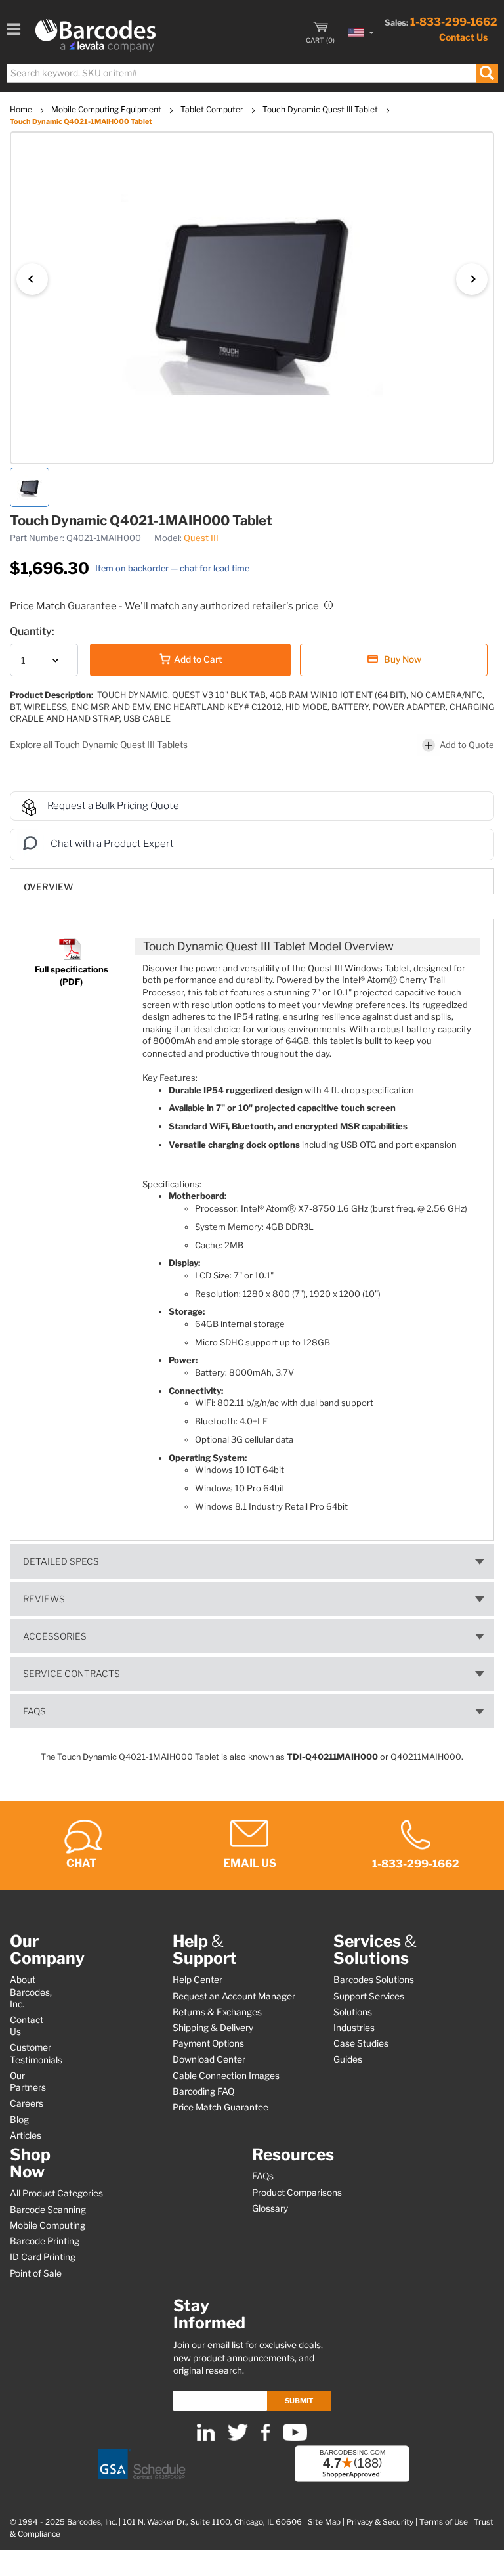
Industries (354, 2028)
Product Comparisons (297, 2193)
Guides (348, 2059)
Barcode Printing (45, 2241)
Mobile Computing (48, 2225)
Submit (299, 2401)
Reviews (44, 1599)
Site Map (324, 2522)
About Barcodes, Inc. (31, 1992)
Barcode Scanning (48, 2210)
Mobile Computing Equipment (107, 109)
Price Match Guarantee (220, 2107)
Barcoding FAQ (203, 2091)
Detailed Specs (61, 1561)
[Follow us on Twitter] (238, 2438)
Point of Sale (36, 2273)
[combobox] (252, 73)
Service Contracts (72, 1674)
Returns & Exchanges (217, 2012)
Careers (27, 2103)
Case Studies (361, 2043)
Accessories (55, 1636)
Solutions (353, 2012)
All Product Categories (56, 2193)
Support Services (369, 1996)
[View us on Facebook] (265, 2438)
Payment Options (208, 2043)
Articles (26, 2135)
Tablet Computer (213, 109)
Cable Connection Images (226, 2076)
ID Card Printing (43, 2257)
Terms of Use (444, 2522)
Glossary (270, 2208)
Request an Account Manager (234, 1996)
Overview (48, 887)
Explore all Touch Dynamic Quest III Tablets (100, 745)
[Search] (487, 73)
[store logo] (95, 35)
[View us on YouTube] (295, 2438)
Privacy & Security (380, 2522)
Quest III (201, 538)
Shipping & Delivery (213, 2028)
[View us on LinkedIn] (206, 2438)
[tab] (252, 881)
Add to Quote (467, 745)
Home (22, 109)
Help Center (198, 1980)
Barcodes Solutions (374, 1980)
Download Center (209, 2059)
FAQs (34, 1711)
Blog (19, 2120)
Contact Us (463, 37)
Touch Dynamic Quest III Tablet (321, 109)
